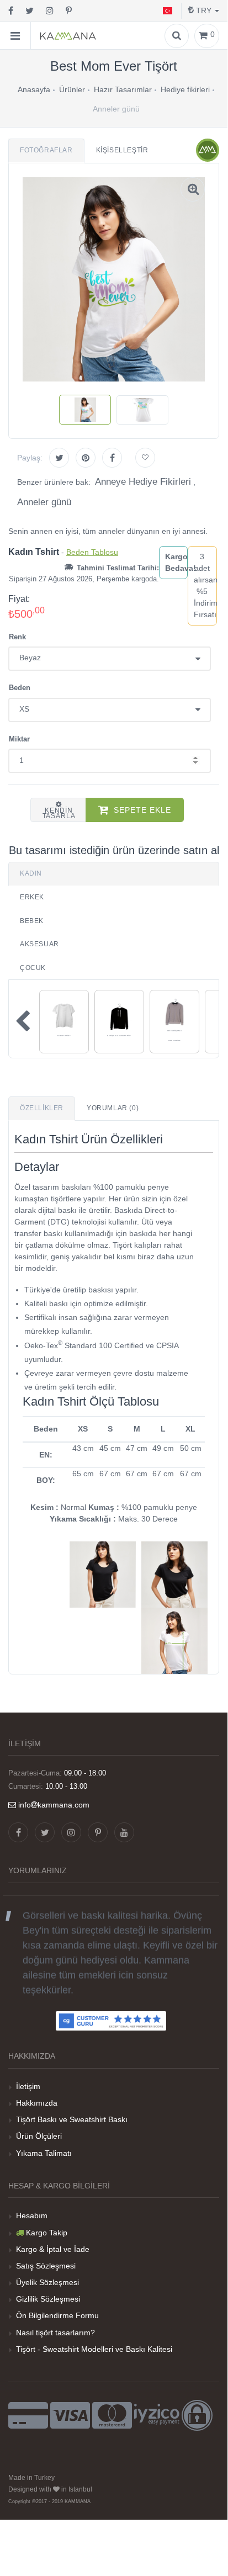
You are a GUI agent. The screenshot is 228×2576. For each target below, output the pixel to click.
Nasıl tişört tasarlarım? (55, 2333)
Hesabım (32, 2215)
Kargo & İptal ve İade (53, 2249)
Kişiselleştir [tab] (122, 150)
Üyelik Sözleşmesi (47, 2282)
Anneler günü (44, 502)
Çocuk (33, 968)
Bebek (32, 921)
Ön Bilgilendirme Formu (57, 2315)
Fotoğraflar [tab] (46, 150)
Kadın (31, 873)
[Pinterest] (69, 11)
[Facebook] (11, 11)
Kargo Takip (47, 2233)
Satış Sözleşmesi (46, 2266)
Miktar (19, 739)
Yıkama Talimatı (44, 2153)
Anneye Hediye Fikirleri (143, 482)
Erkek (32, 897)
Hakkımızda (37, 2103)
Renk (17, 637)
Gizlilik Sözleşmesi (48, 2299)
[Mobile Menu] (15, 36)
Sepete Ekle (142, 810)
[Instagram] (50, 11)
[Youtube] (124, 1832)
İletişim (28, 2086)
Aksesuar (39, 944)
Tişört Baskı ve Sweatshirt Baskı (72, 2119)
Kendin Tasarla (59, 813)
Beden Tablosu (92, 552)
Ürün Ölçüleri (39, 2136)
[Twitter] (30, 11)
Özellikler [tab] (42, 1108)
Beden (20, 688)
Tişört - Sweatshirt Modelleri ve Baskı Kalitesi (94, 2349)
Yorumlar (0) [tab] (113, 1108)
